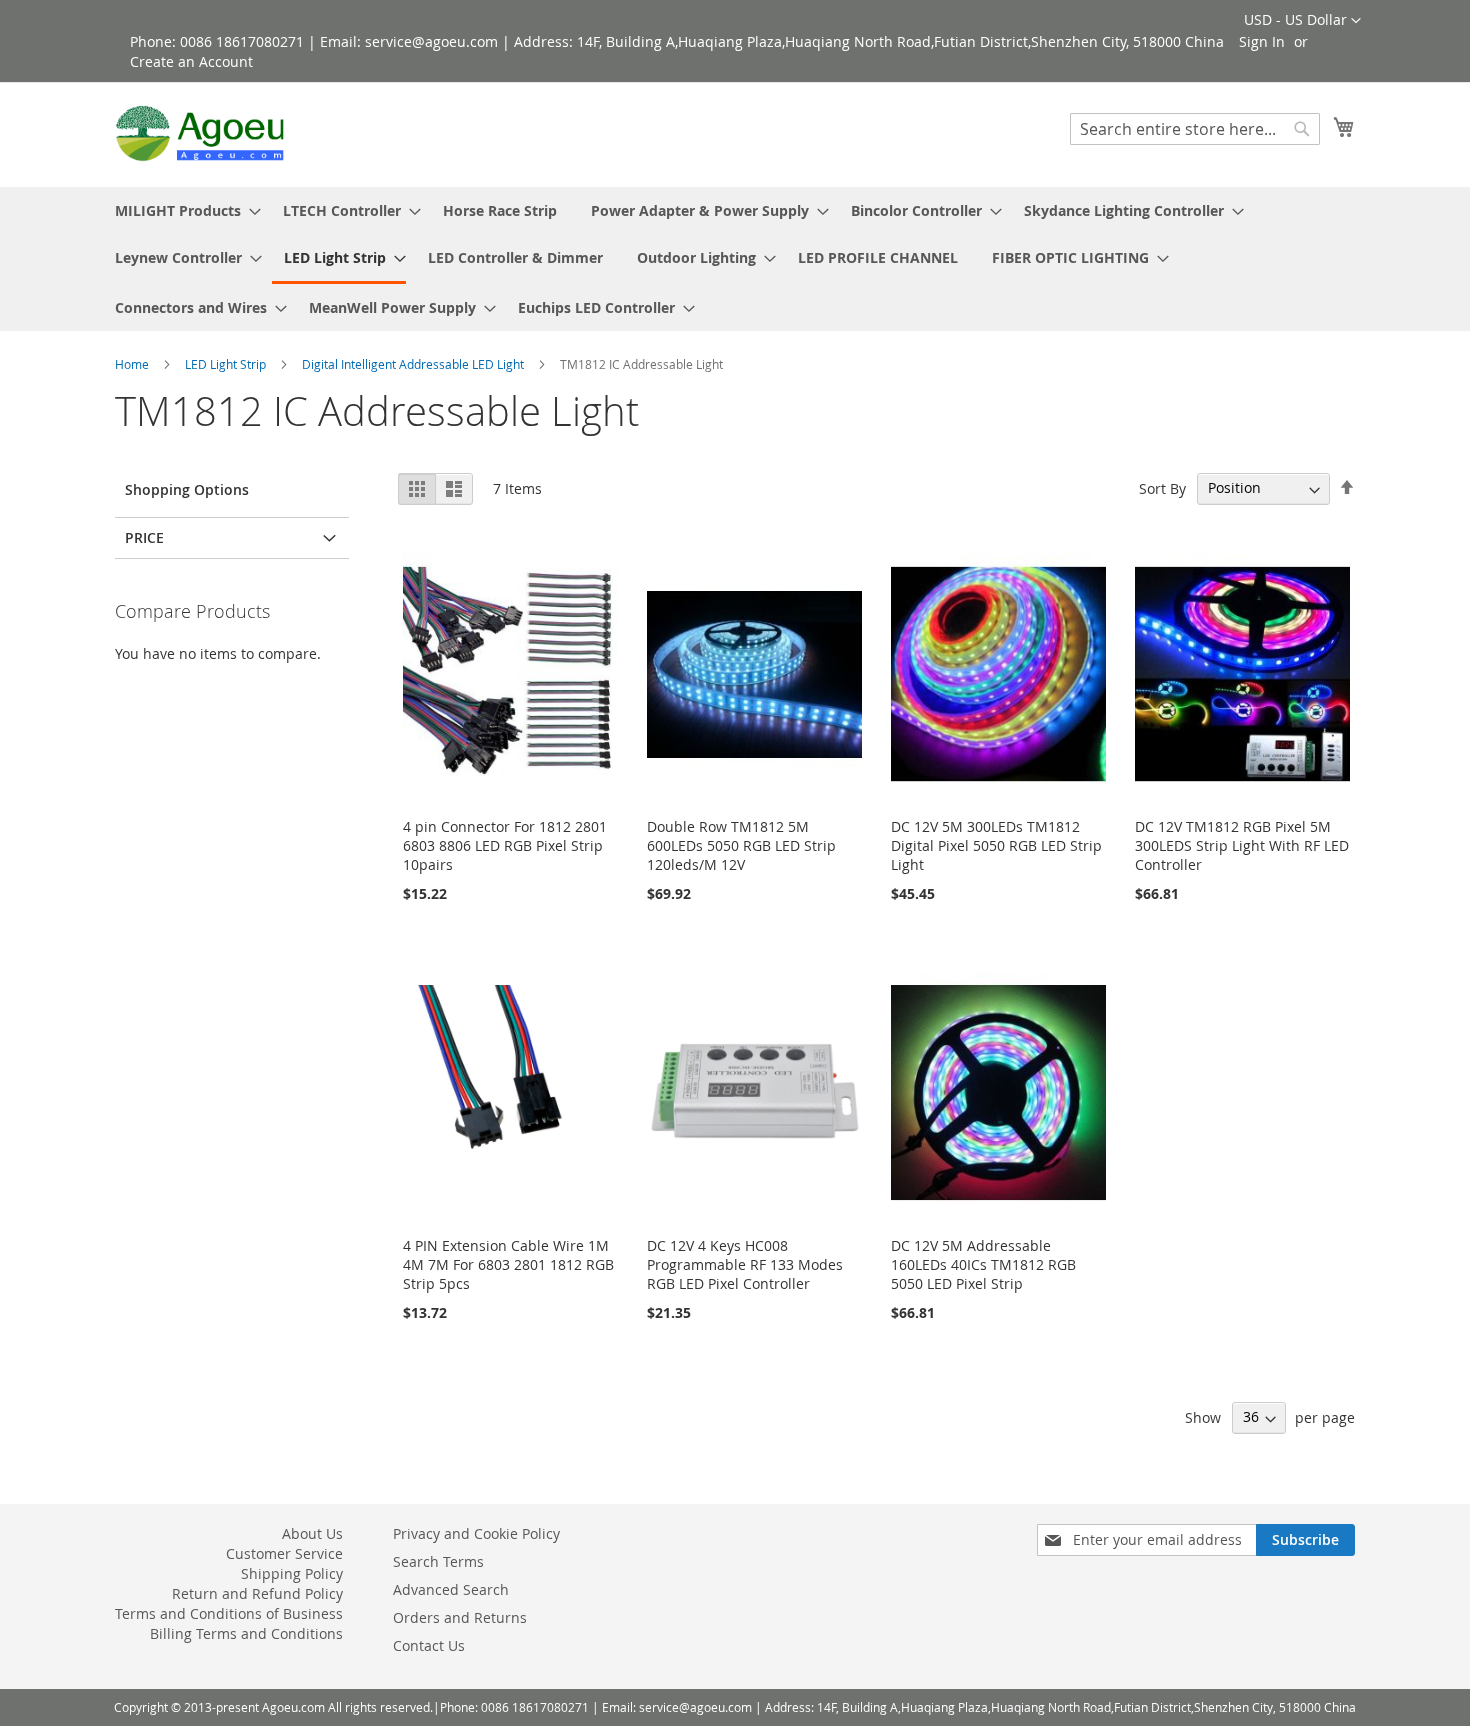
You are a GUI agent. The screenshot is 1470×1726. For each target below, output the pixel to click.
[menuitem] (182, 210)
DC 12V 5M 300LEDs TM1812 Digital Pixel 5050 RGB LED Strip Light (996, 845)
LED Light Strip (227, 364)
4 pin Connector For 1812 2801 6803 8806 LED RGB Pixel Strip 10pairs (505, 845)
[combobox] (1195, 129)
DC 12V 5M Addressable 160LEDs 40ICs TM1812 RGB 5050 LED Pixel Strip (983, 1264)
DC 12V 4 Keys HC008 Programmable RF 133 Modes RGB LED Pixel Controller (745, 1264)
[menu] (735, 259)
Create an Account (191, 61)
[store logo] (200, 133)
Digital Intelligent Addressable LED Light (414, 364)
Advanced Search (451, 1589)
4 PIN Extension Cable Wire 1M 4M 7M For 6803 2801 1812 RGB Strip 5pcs (508, 1264)
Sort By (1162, 487)
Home (133, 364)
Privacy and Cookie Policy (476, 1533)
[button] (1302, 21)
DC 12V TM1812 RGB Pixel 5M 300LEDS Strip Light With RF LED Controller (1242, 845)
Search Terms (438, 1561)
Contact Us (429, 1645)
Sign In (1262, 41)
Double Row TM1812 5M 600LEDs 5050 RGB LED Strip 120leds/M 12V (741, 845)
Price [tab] (144, 537)
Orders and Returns (460, 1617)
